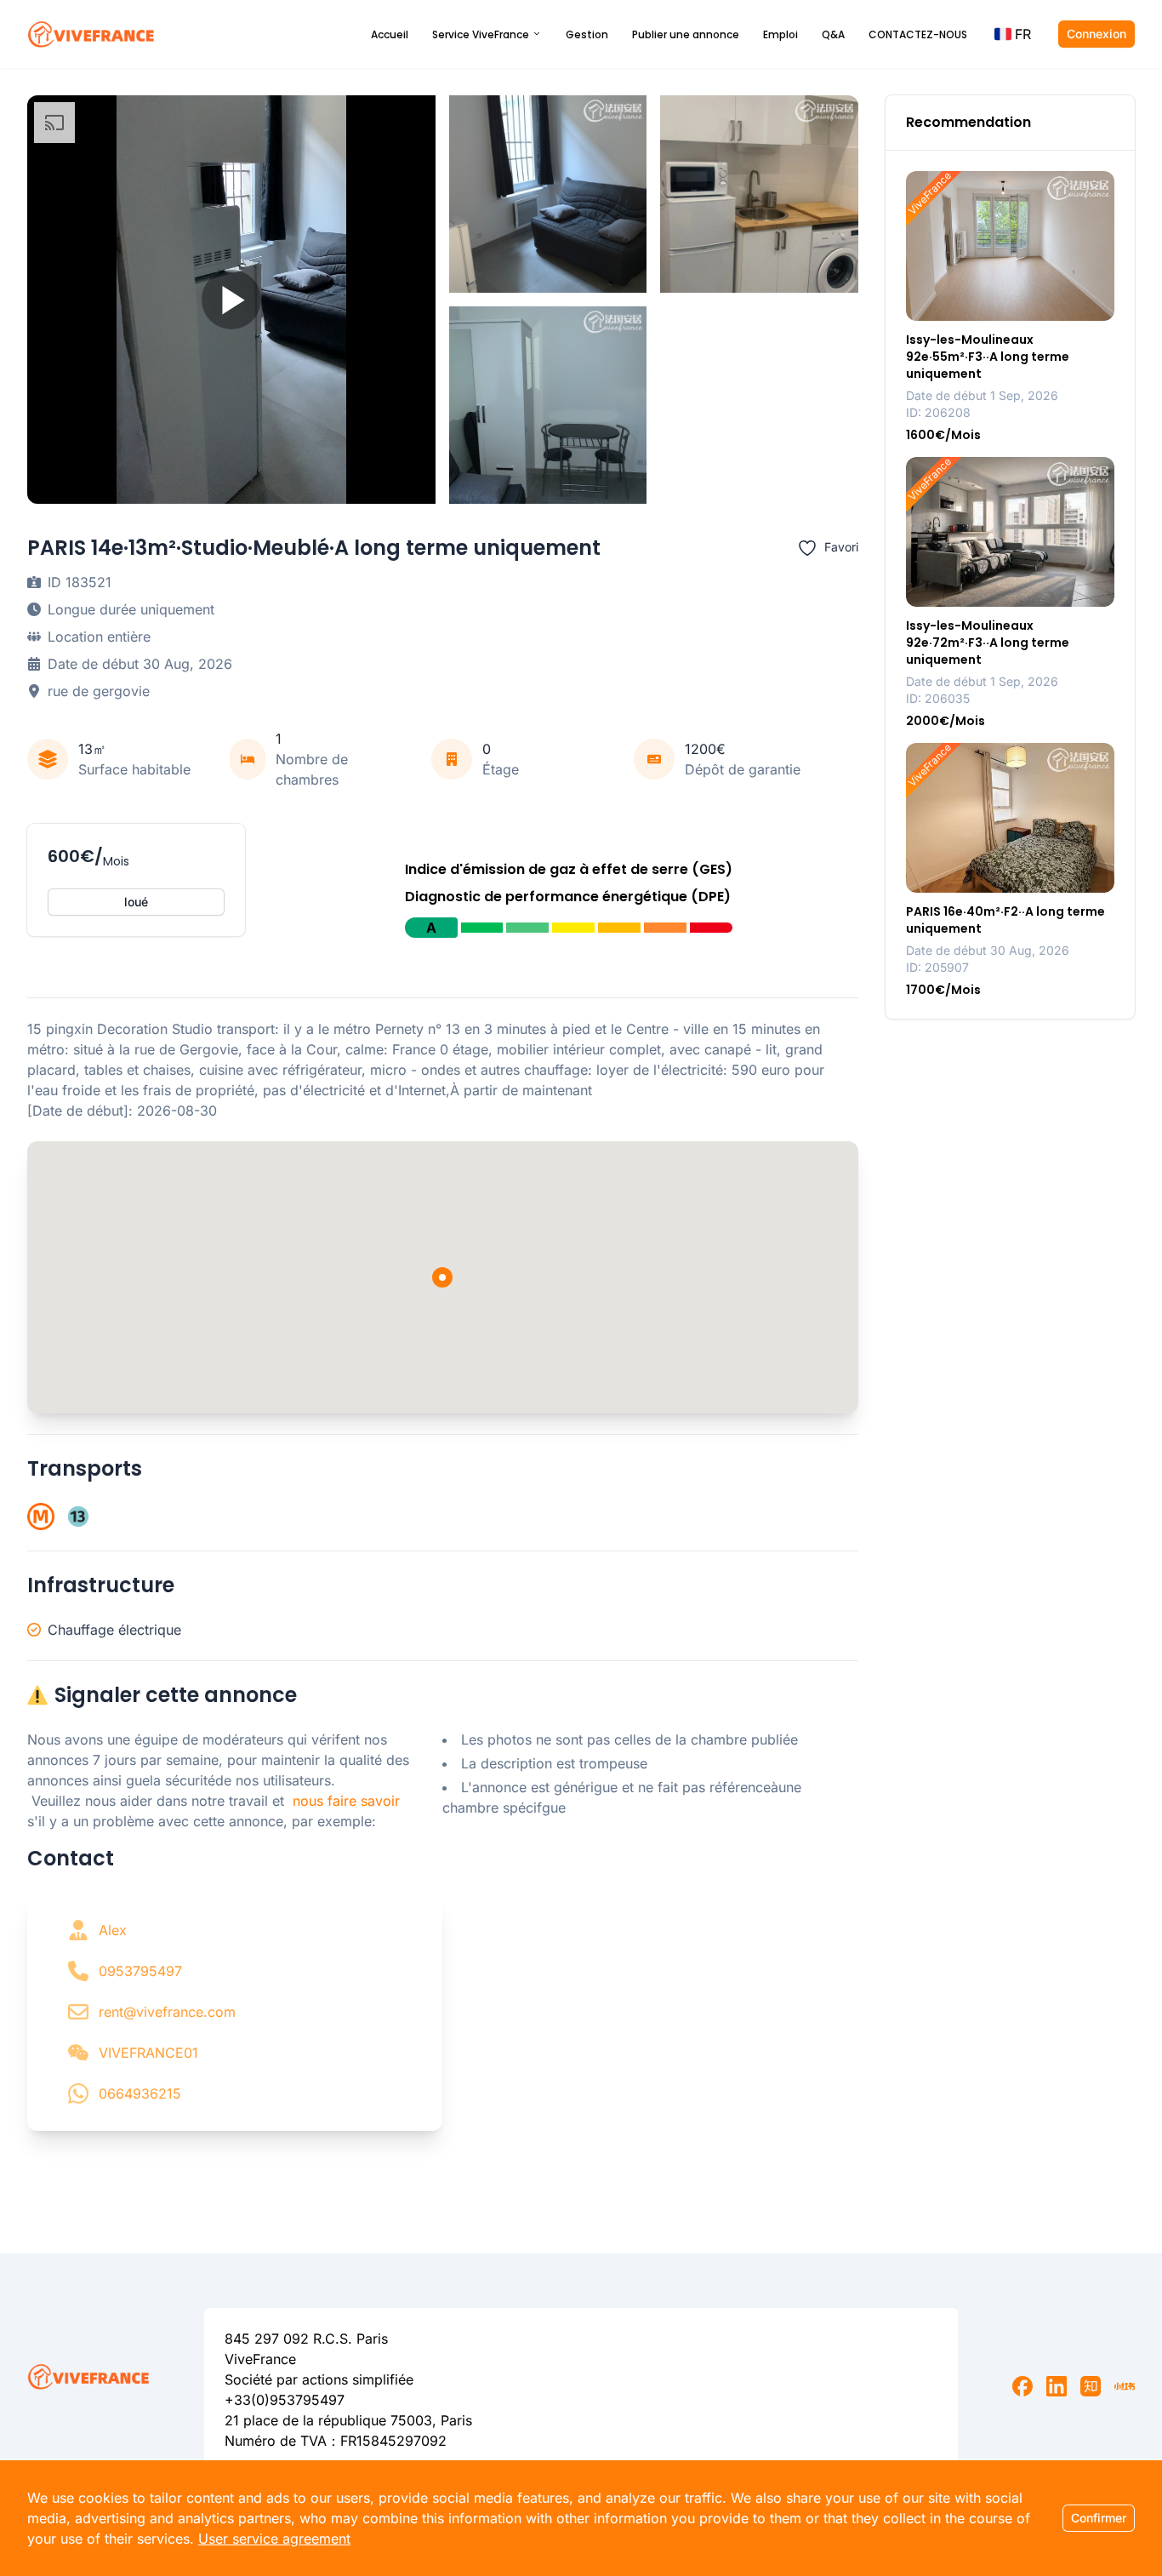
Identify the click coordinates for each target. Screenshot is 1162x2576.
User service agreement (274, 2539)
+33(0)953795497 (285, 2400)
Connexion (1096, 34)
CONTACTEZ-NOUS (918, 34)
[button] (1013, 34)
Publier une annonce (686, 34)
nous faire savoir (346, 1801)
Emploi (780, 34)
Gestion (587, 34)
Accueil (390, 34)
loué (136, 902)
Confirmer (1099, 2518)
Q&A (833, 34)
